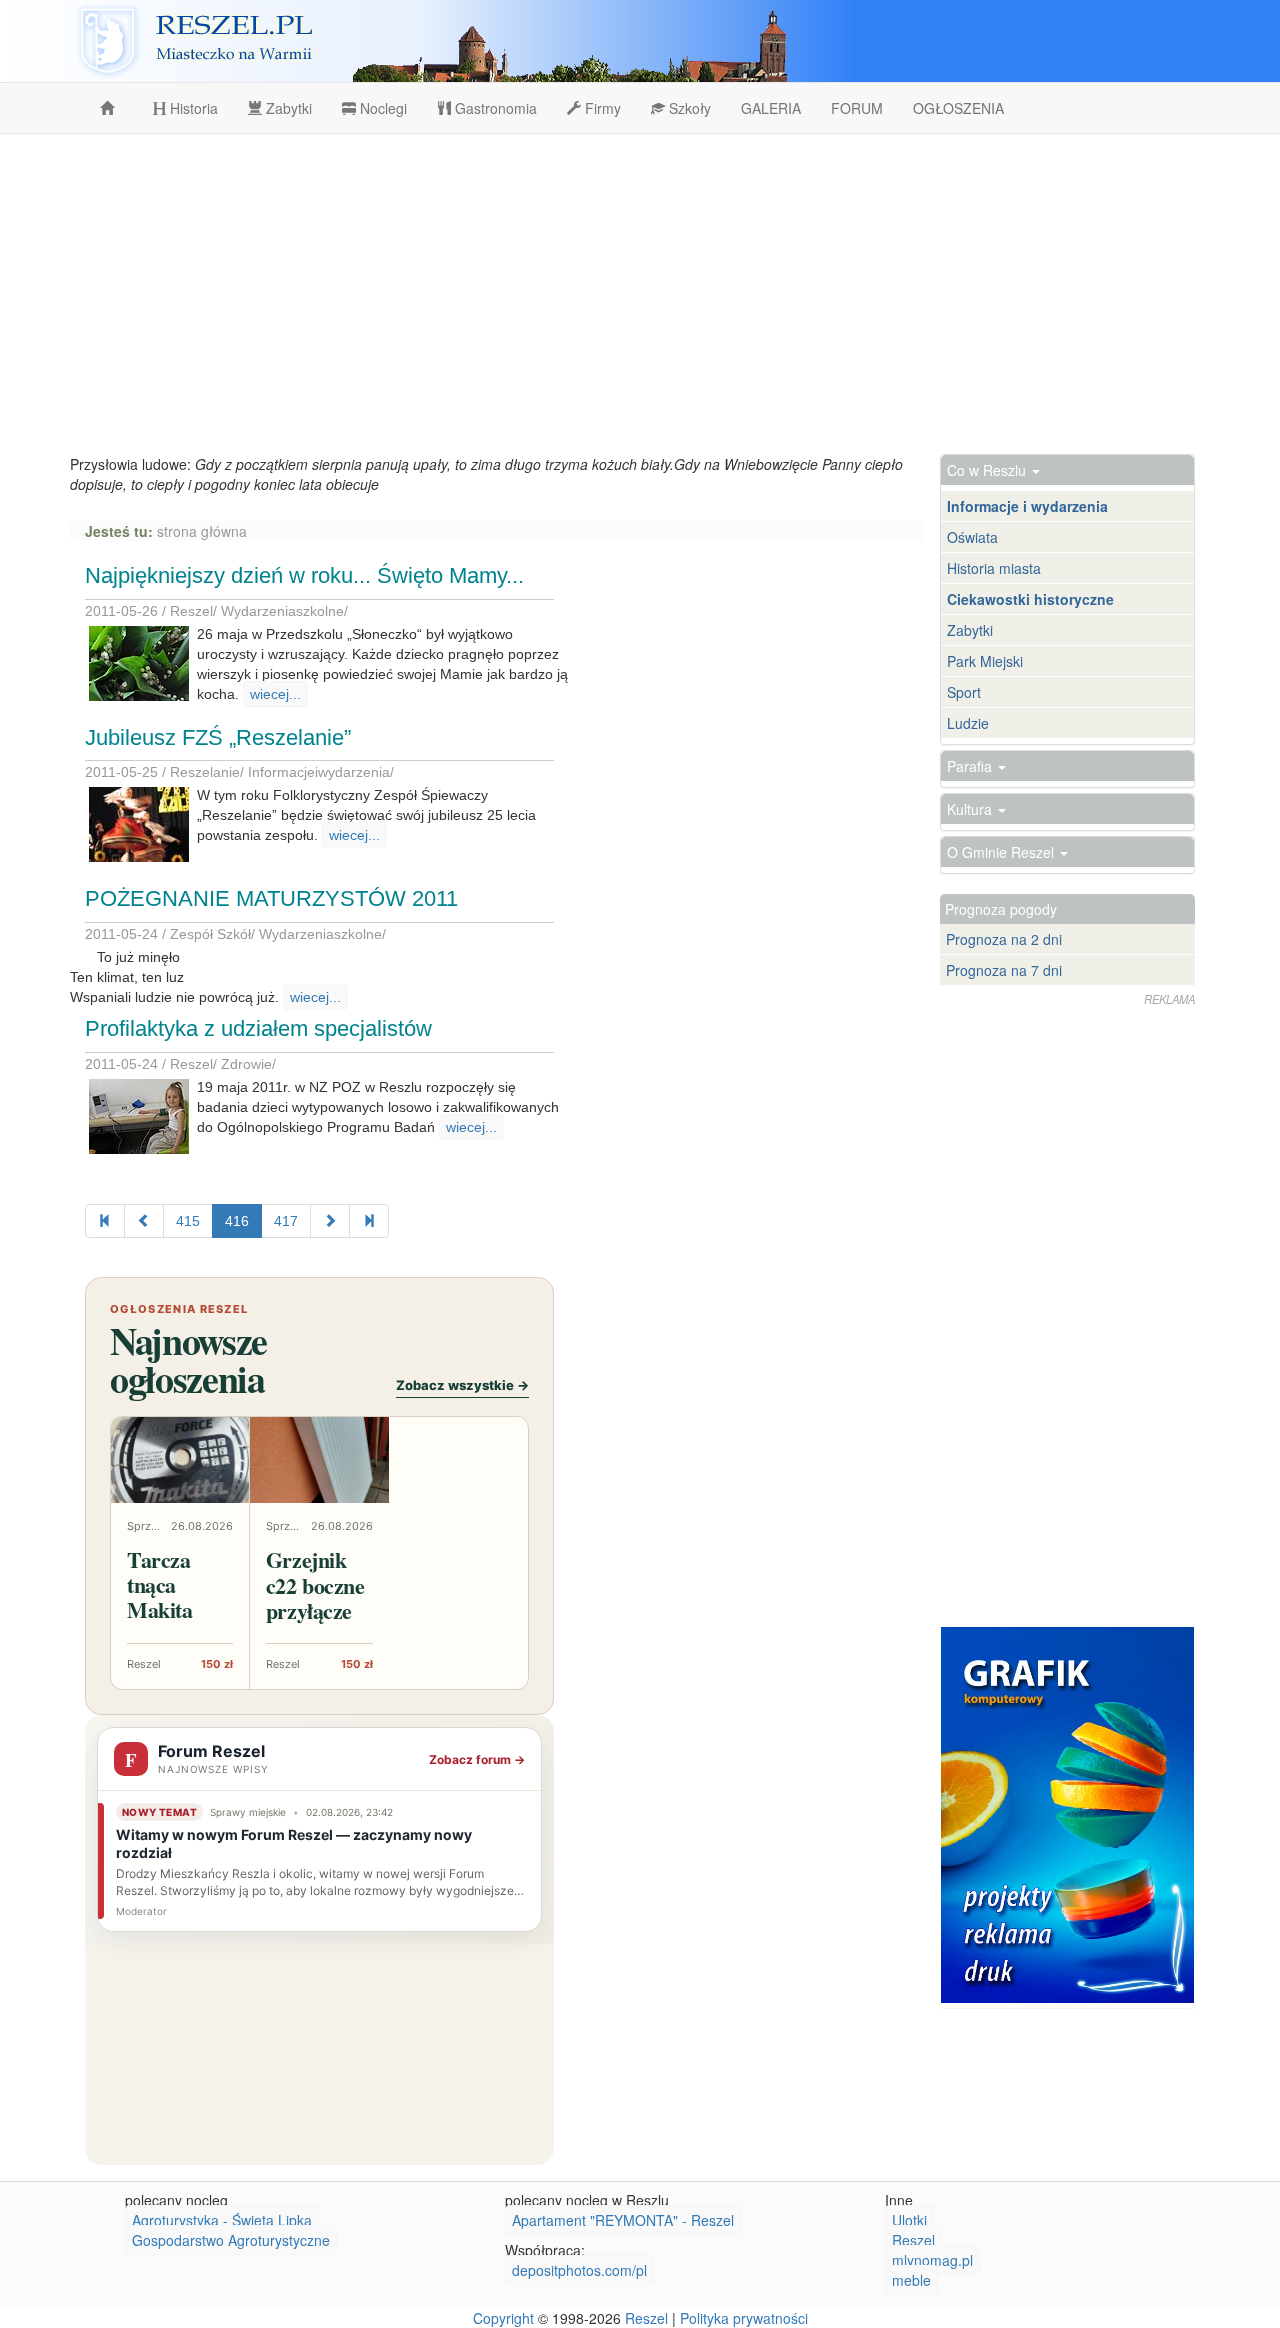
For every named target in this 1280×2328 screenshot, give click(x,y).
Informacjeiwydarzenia (319, 772)
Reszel (191, 611)
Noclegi (381, 108)
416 (237, 1221)
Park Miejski (985, 661)
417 (286, 1221)
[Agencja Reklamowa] (1067, 1815)
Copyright (503, 2318)
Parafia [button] (971, 766)
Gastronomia (494, 108)
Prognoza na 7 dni (1004, 970)
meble (911, 2280)
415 (188, 1221)
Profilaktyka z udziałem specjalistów (258, 1028)
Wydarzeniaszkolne (282, 611)
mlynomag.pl (932, 2260)
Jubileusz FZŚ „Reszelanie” (218, 737)
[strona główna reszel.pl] (111, 108)
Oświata (972, 537)
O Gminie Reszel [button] (1002, 852)
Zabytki (287, 108)
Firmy (601, 108)
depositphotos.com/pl (579, 2270)
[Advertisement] (640, 294)
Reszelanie (205, 772)
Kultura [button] (971, 809)
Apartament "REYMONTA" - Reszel (623, 2220)
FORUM (857, 108)
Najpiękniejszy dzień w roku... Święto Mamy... (304, 575)
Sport (964, 692)
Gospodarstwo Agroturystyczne (231, 2240)
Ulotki (909, 2220)
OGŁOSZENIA (958, 108)
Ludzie (968, 723)
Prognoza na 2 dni (1004, 939)
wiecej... (275, 694)
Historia (192, 108)
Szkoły (688, 108)
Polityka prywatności (744, 2318)
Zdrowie (246, 1064)
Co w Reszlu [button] (988, 470)
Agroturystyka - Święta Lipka (222, 2220)
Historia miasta (994, 568)
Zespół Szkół (210, 934)
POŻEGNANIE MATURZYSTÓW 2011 (271, 898)
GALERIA (771, 108)
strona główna (202, 531)
